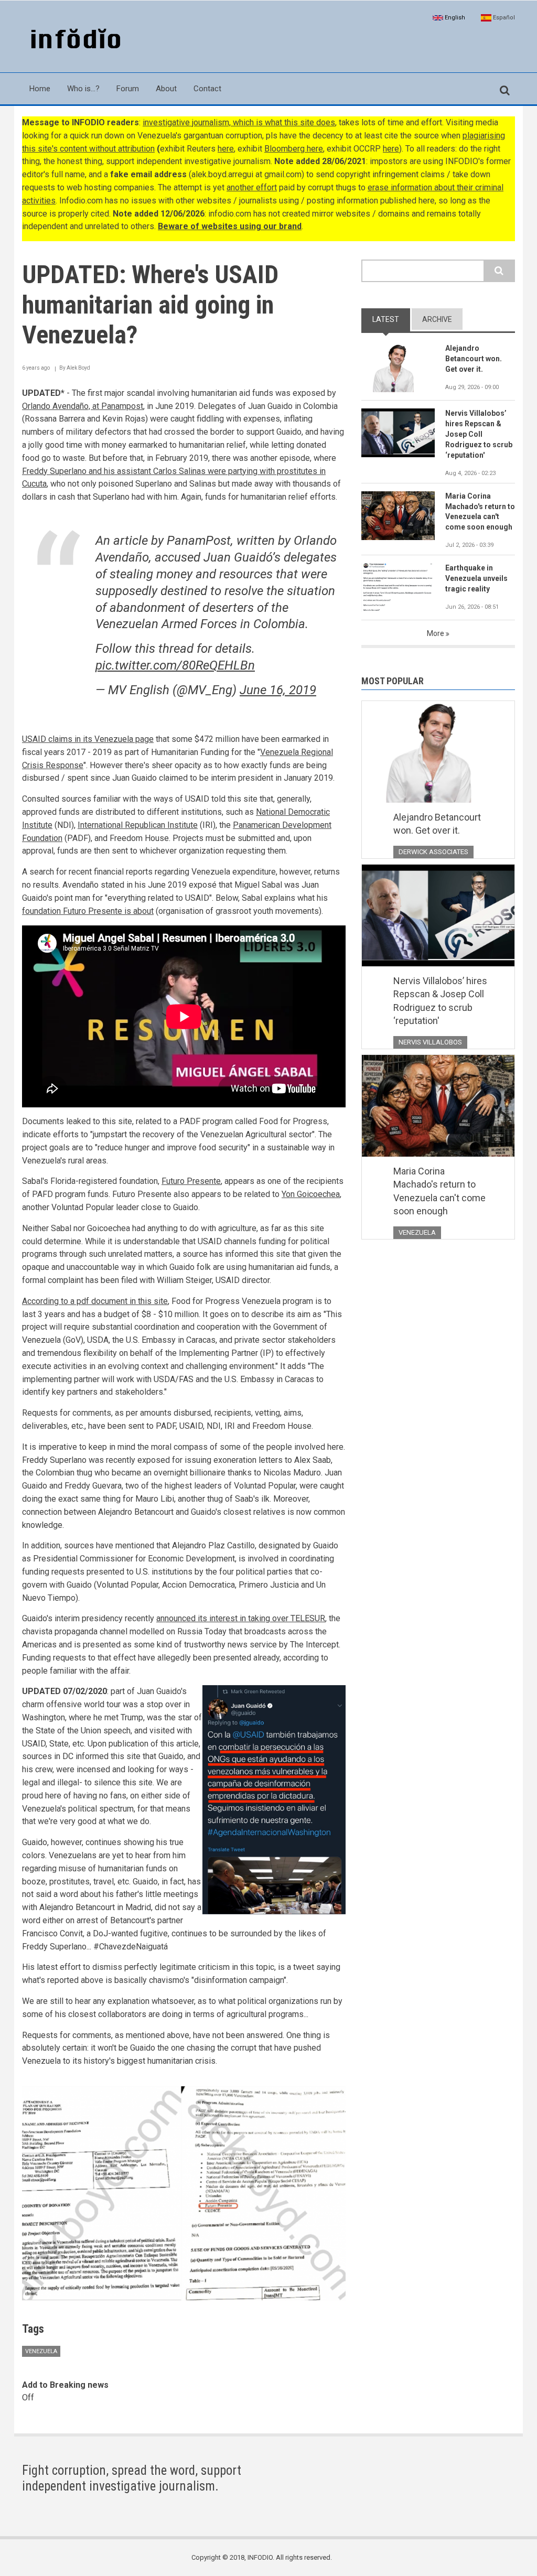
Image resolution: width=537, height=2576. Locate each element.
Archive (437, 319)
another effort (252, 187)
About (166, 89)
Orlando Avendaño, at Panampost (83, 406)
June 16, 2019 (278, 690)
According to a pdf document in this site (95, 1301)
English (454, 18)
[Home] (73, 40)
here (226, 149)
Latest (386, 319)
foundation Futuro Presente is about (88, 911)
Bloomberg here (294, 149)
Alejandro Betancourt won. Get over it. (474, 359)
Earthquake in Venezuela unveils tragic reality (476, 578)
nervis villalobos (430, 1042)
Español (503, 18)
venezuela (41, 2351)
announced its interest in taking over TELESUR (241, 1618)
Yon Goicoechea (311, 1194)
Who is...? (83, 89)
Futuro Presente (191, 1181)
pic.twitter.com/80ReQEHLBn (175, 665)
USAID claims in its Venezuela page (88, 739)
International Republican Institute (138, 825)
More (436, 633)
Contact (207, 89)
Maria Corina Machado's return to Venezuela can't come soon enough (480, 512)
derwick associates (433, 852)
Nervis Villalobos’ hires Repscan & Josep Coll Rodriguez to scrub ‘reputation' (479, 434)
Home (40, 89)
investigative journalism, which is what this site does (239, 122)
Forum (128, 89)
